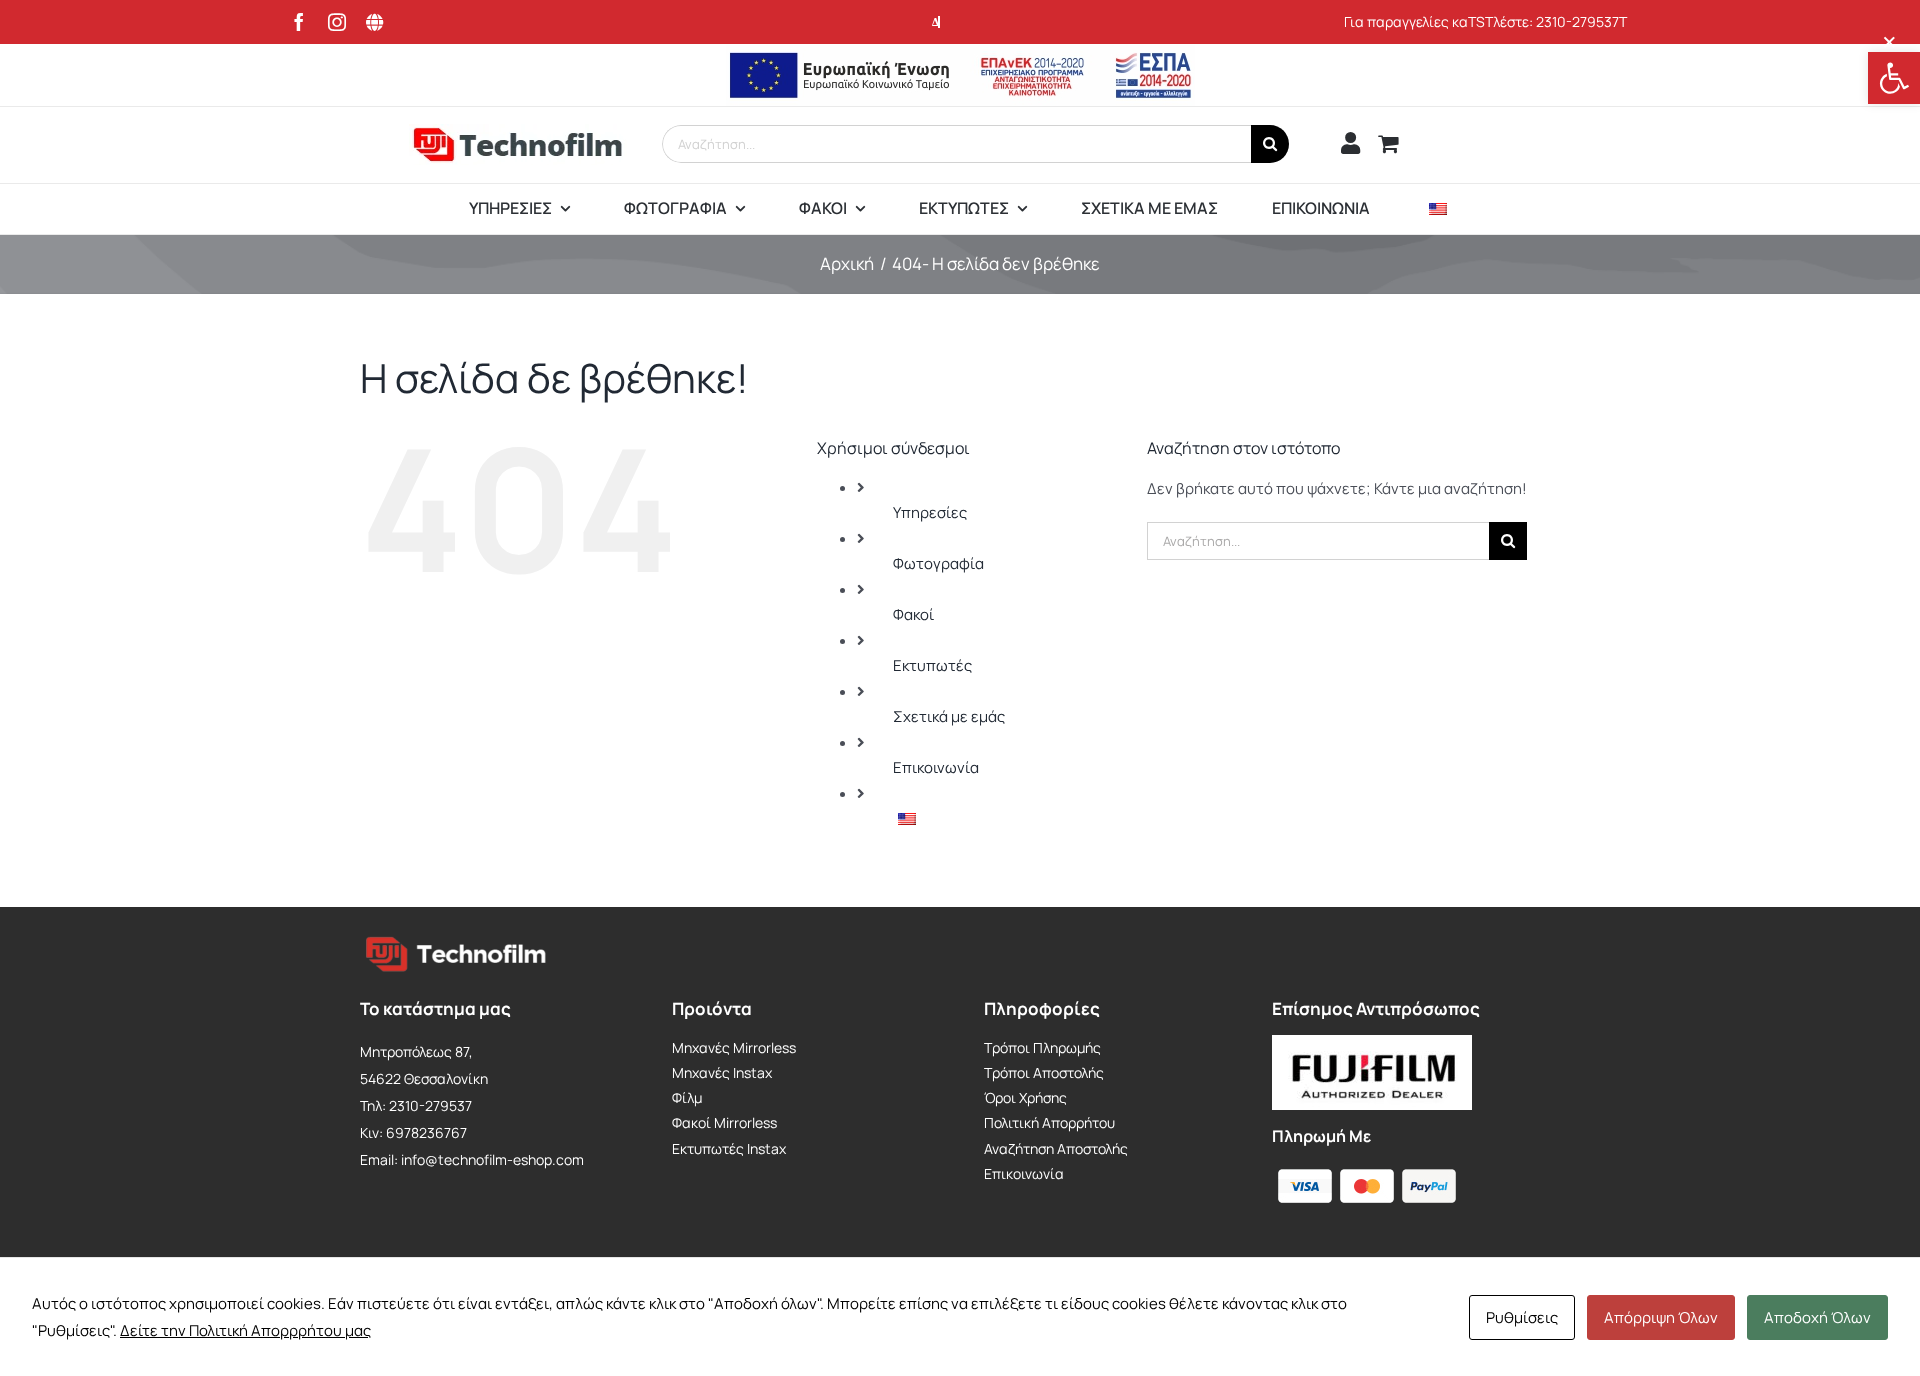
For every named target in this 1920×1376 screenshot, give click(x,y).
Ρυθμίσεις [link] (1522, 1317)
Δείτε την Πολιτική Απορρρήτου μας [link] (245, 1330)
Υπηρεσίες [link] (930, 512)
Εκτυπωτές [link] (932, 665)
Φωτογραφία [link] (938, 563)
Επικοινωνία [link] (936, 767)
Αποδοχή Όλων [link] (1817, 1317)
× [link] (1889, 41)
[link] (1894, 78)
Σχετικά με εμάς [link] (949, 716)
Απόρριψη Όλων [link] (1661, 1317)
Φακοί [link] (913, 614)
